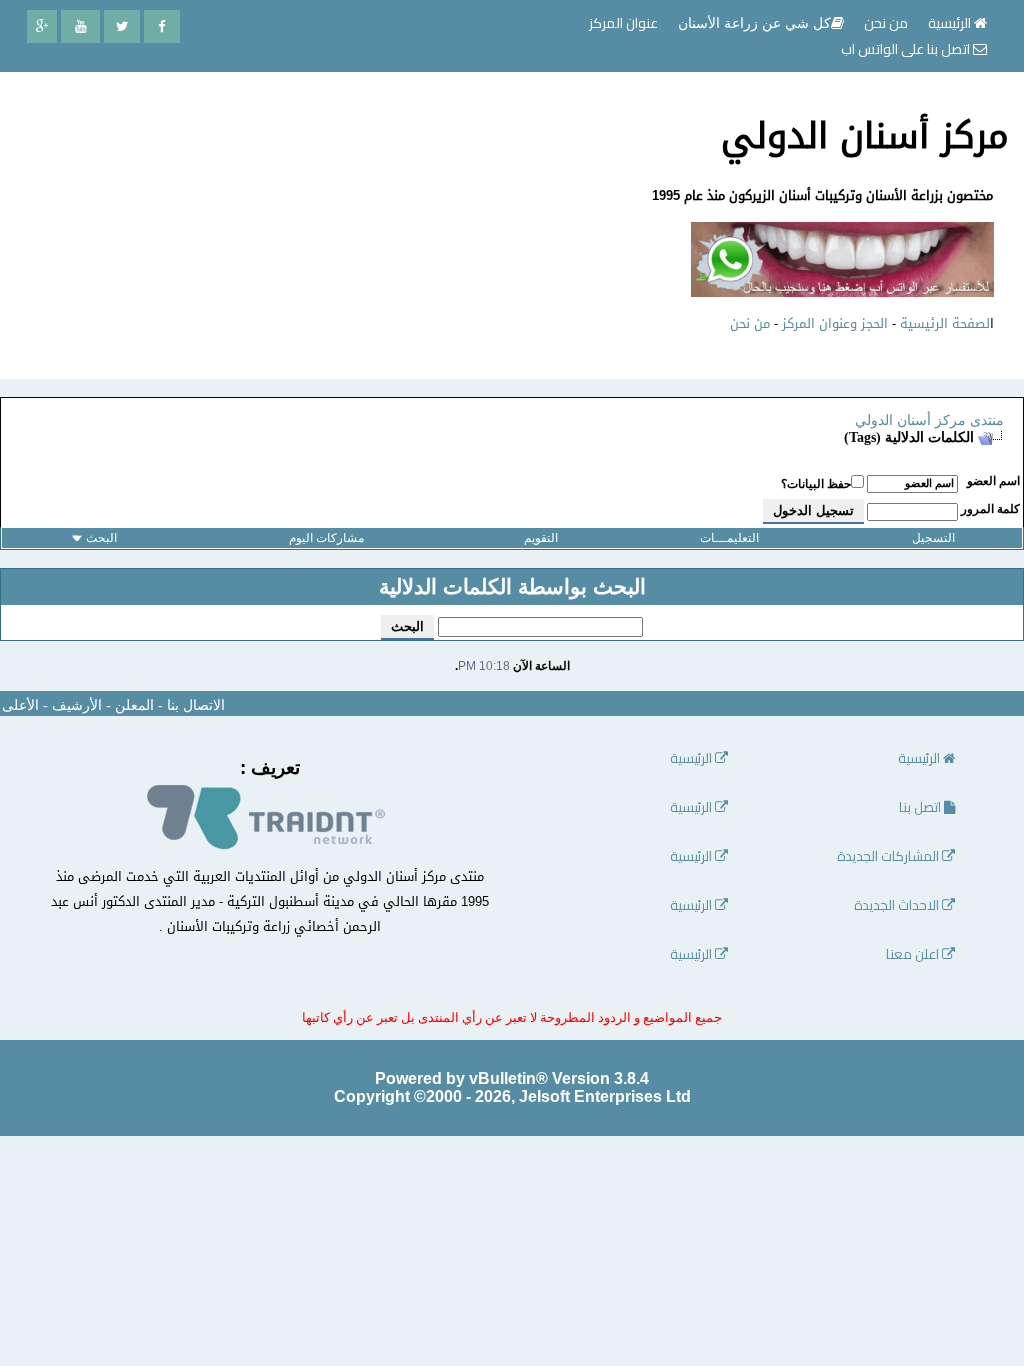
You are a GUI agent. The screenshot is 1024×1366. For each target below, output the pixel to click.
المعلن (134, 705)
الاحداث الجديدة (898, 905)
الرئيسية (951, 23)
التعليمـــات (729, 538)
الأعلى (20, 705)
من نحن (750, 323)
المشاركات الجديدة (889, 856)
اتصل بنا (921, 807)
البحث (101, 538)
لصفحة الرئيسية (945, 323)
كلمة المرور (990, 509)
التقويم (541, 538)
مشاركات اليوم (326, 538)
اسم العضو (993, 481)
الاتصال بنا (196, 705)
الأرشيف (77, 705)
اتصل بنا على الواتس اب (907, 49)
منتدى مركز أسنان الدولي (929, 420)
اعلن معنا (914, 954)
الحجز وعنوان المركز (835, 323)
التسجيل (933, 538)
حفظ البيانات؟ (816, 484)
